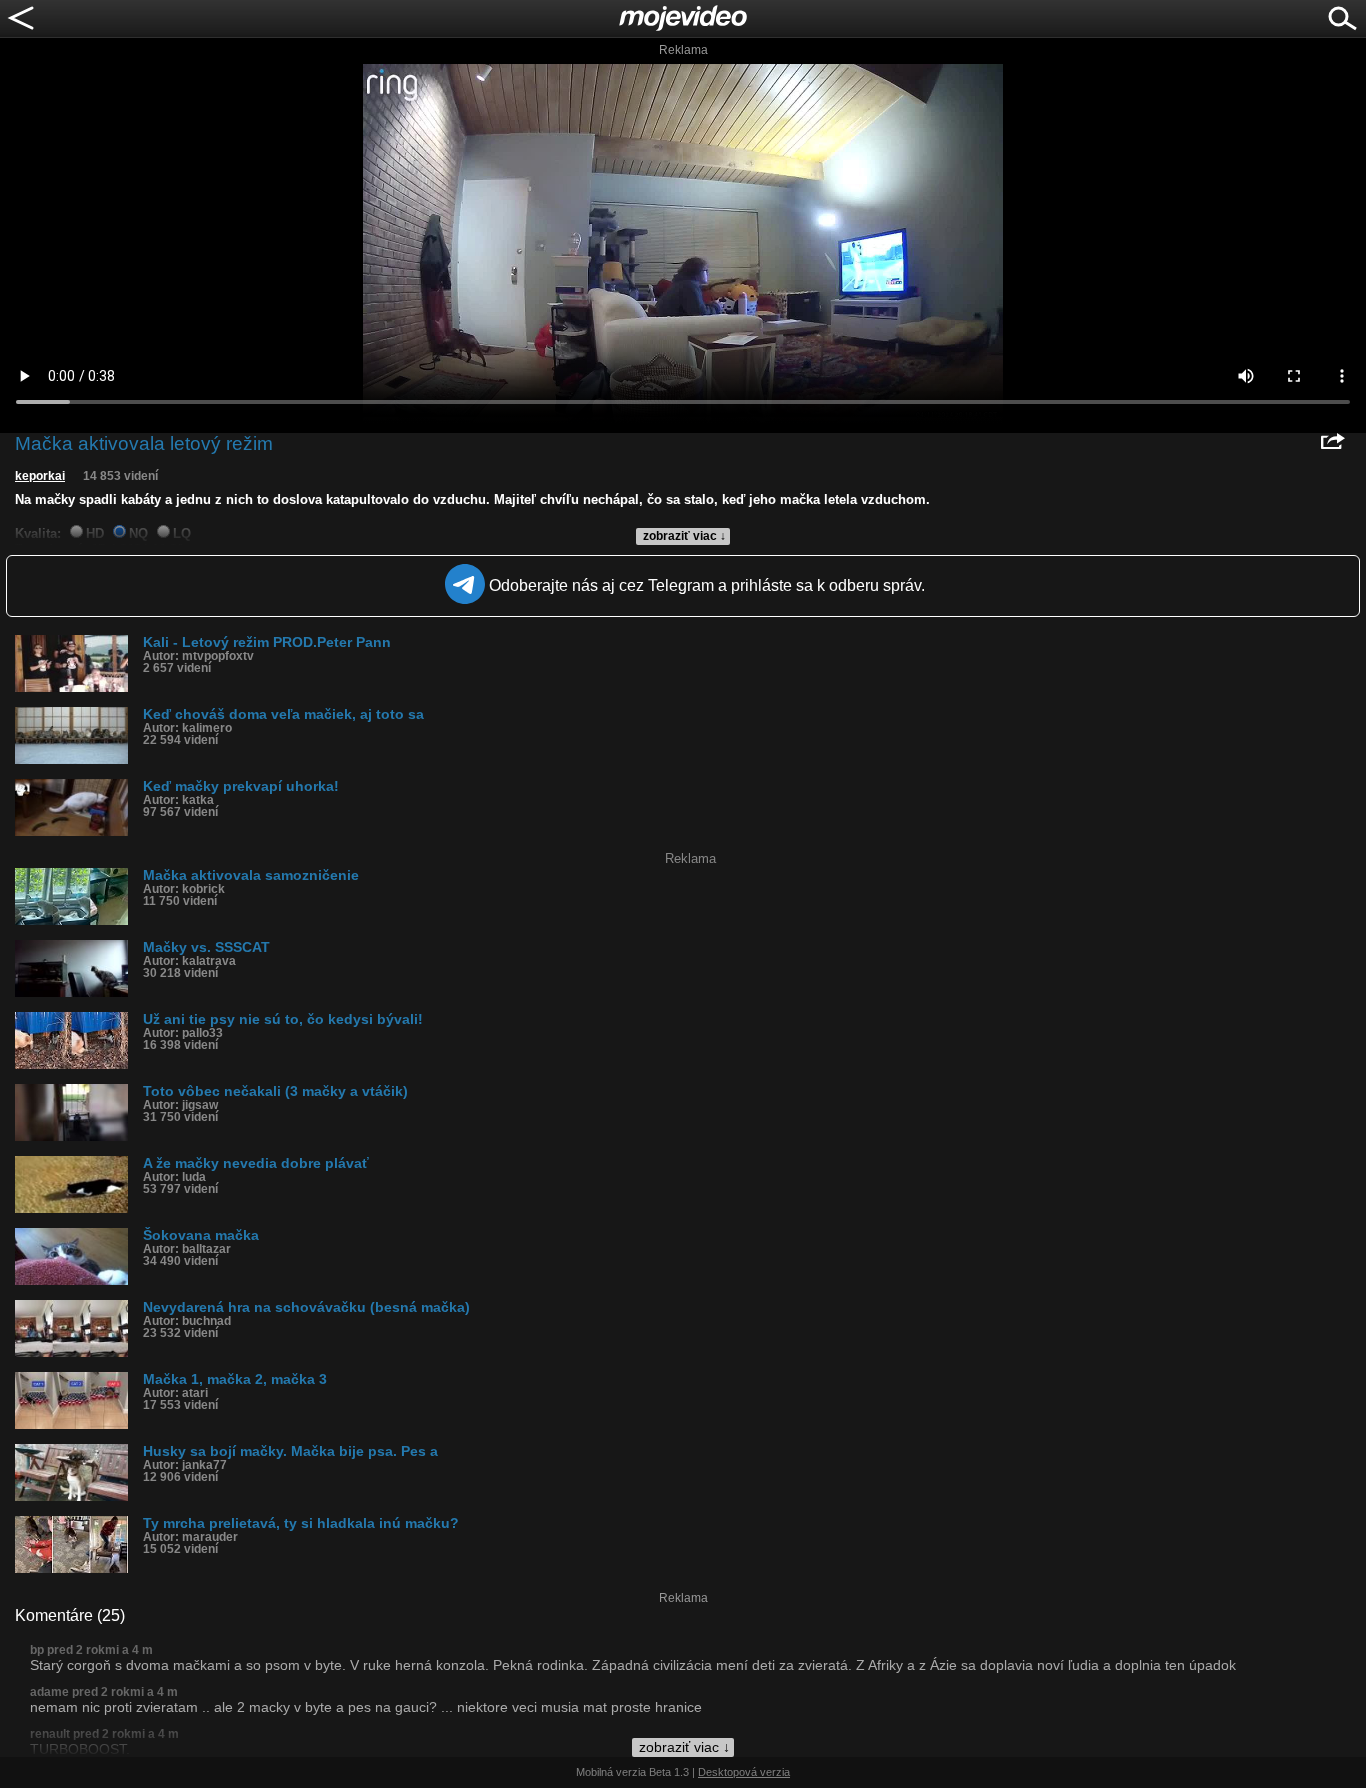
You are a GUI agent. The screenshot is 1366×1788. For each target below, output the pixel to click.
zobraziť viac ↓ (684, 536)
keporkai (40, 476)
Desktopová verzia (744, 1772)
